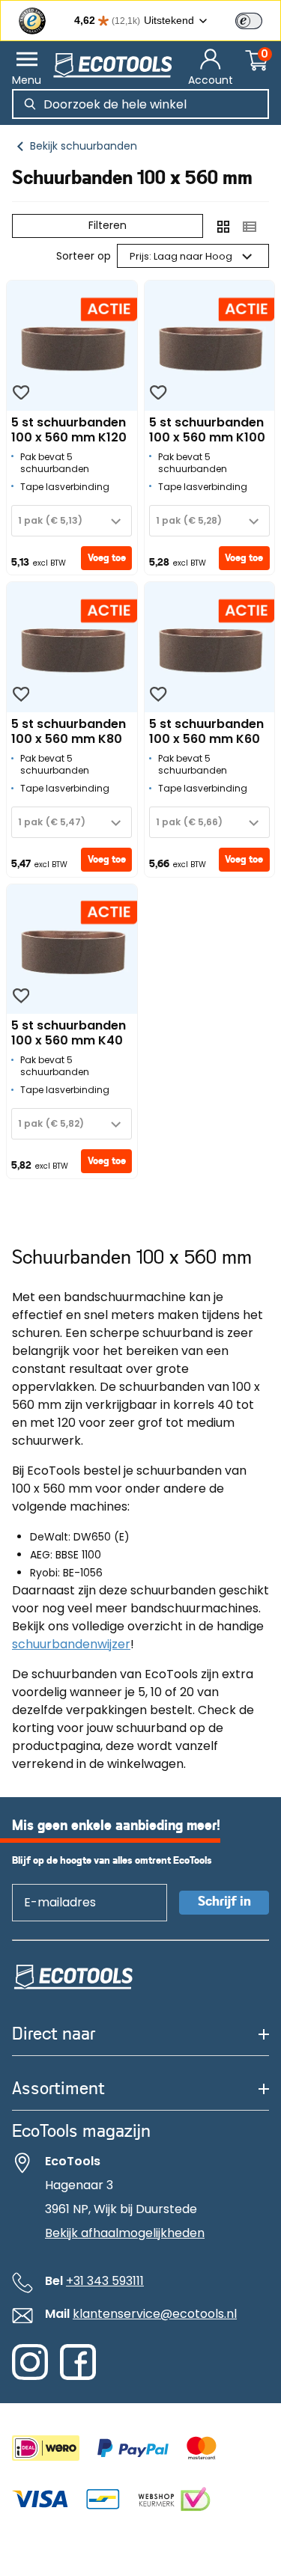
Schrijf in (224, 1902)
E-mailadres (53, 1884)
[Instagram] (30, 2376)
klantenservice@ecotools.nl (155, 2314)
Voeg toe (107, 558)
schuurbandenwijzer (71, 1644)
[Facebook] (78, 2376)
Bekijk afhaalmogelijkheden (125, 2233)
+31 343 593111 (105, 2281)
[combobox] (72, 521)
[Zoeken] (30, 104)
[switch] (249, 21)
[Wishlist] (21, 393)
